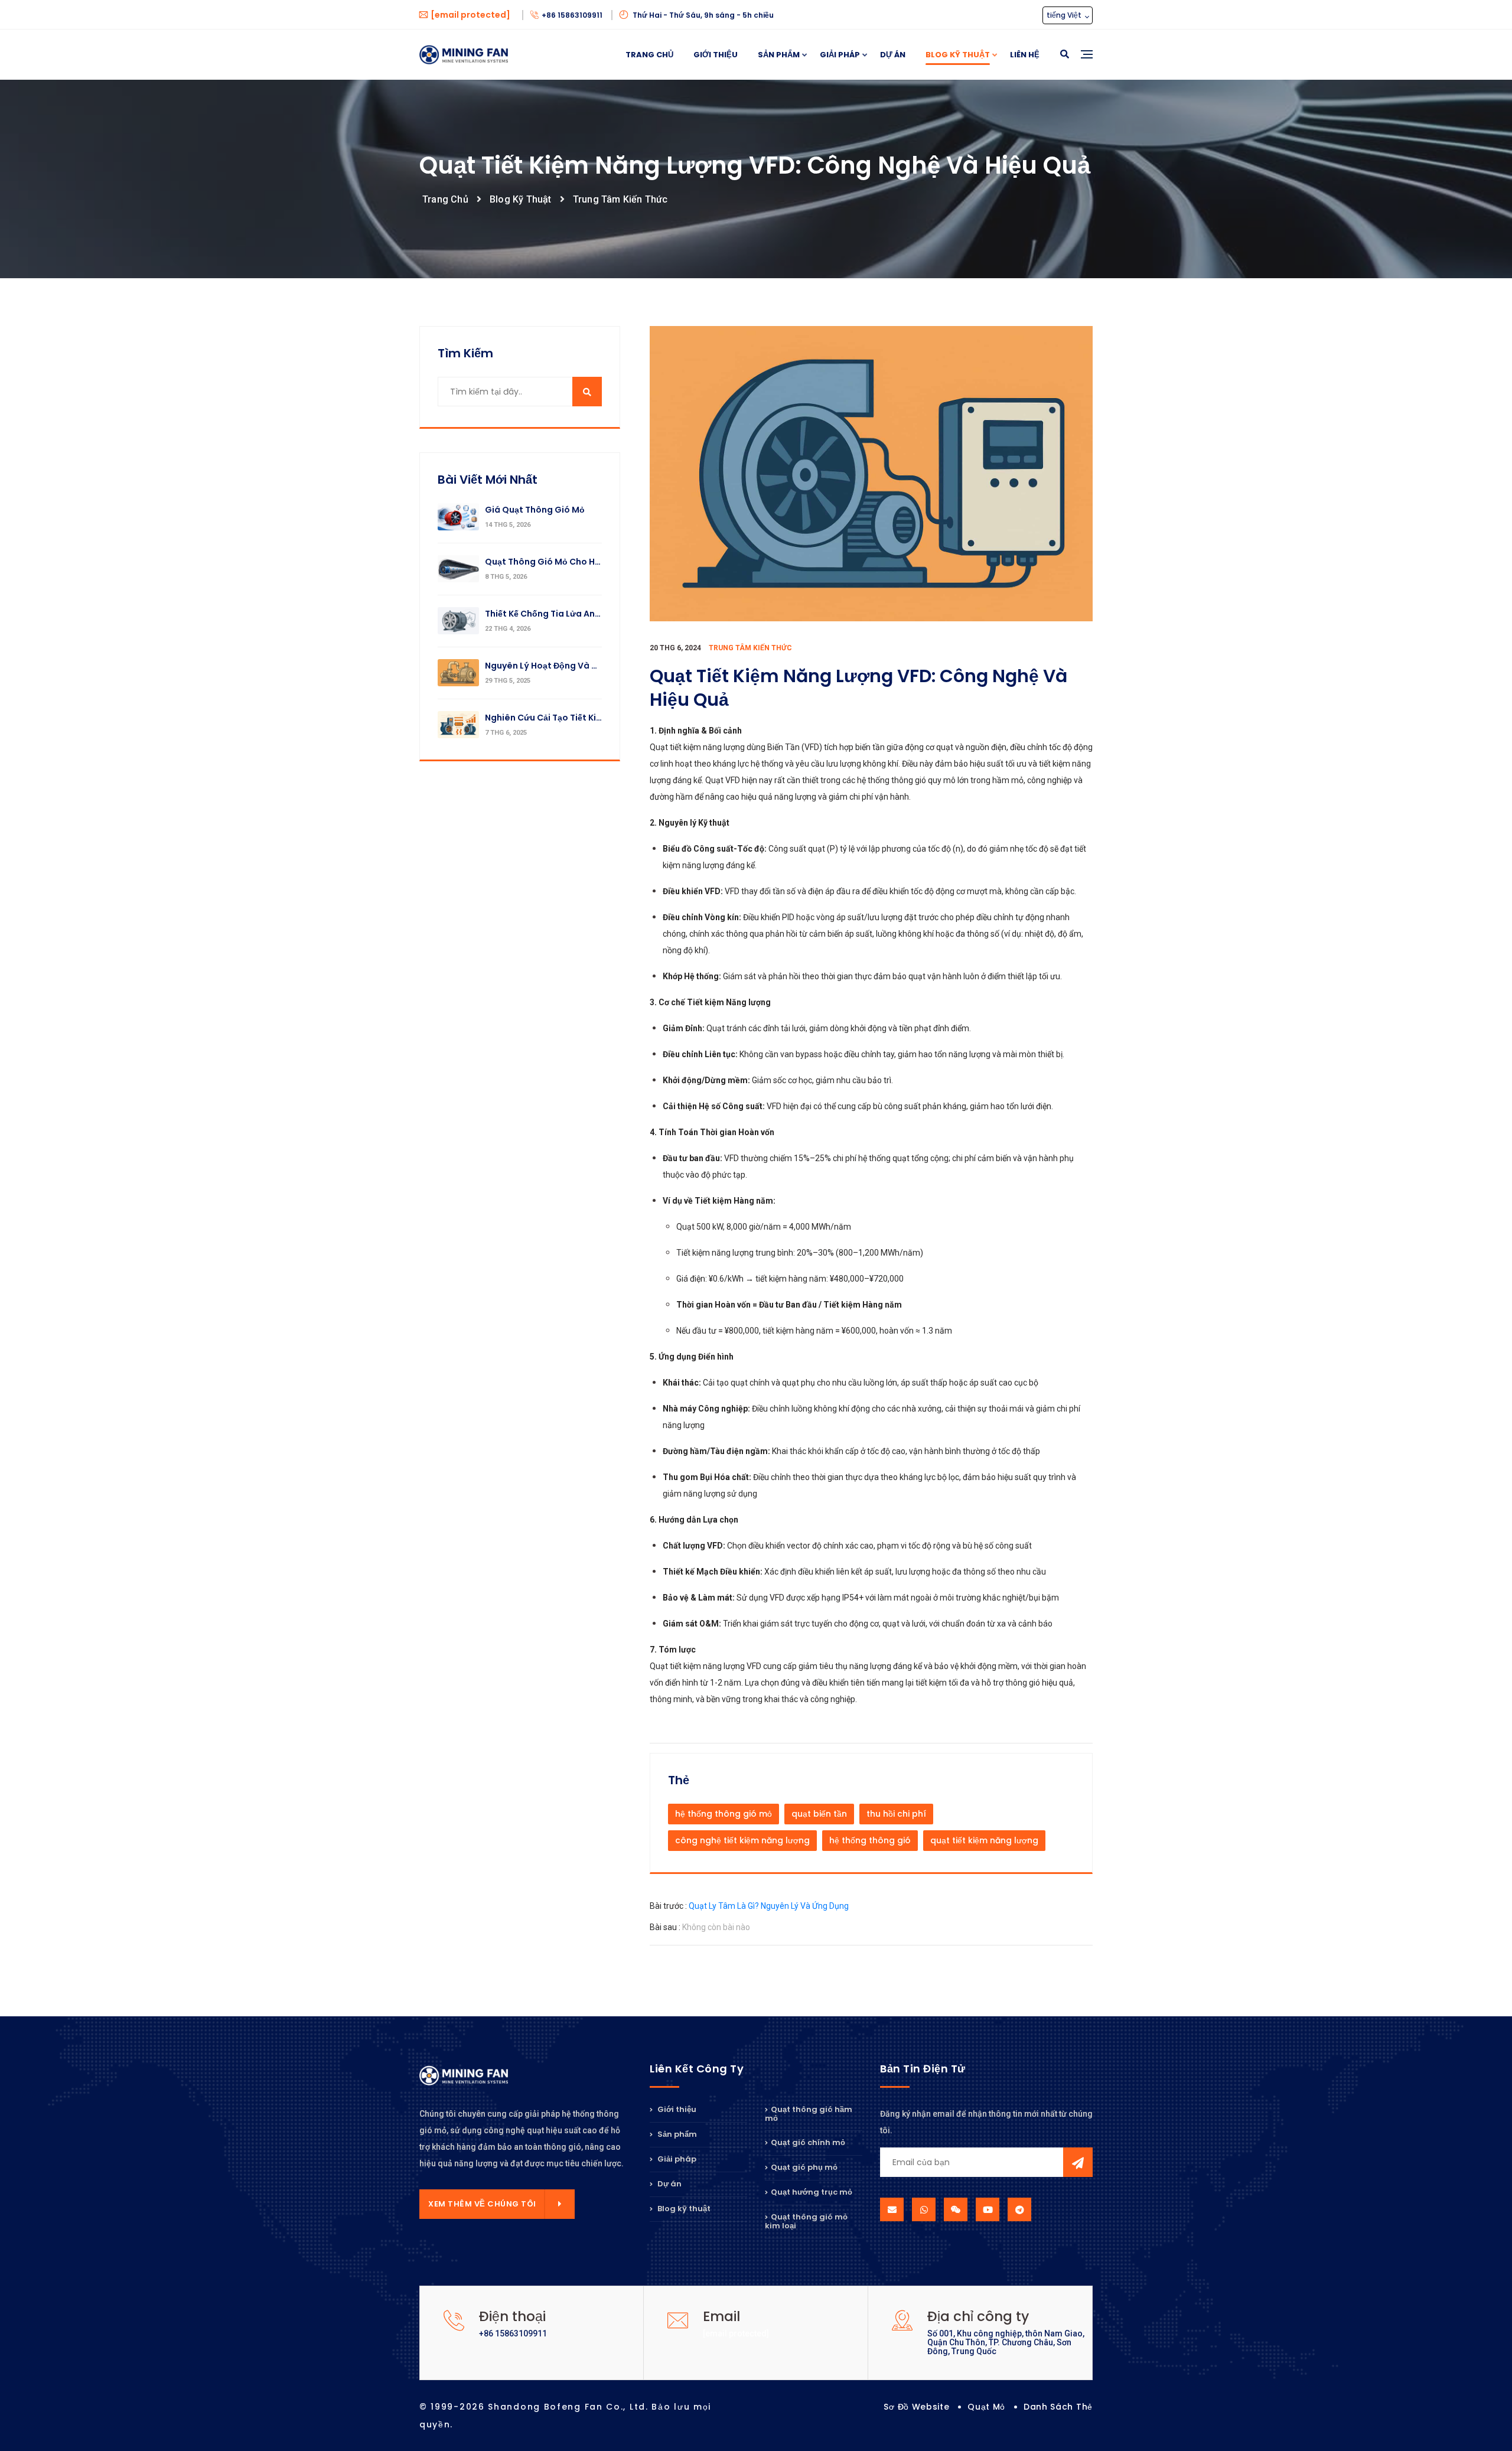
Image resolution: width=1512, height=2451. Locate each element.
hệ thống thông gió (870, 1840)
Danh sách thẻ (1058, 2407)
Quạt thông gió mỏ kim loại (806, 2221)
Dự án (893, 55)
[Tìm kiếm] (1065, 55)
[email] (892, 2209)
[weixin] (956, 2209)
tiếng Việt (1065, 15)
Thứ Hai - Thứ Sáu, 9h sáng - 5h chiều (702, 15)
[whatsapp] (924, 2209)
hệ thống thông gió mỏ (724, 1814)
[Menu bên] (1087, 68)
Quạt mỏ (986, 2407)
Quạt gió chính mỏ (808, 2142)
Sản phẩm (779, 55)
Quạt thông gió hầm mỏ (809, 2115)
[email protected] (736, 2333)
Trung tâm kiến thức (620, 199)
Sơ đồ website (916, 2407)
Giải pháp (840, 55)
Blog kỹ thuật (958, 55)
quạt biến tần (819, 1814)
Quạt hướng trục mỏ (812, 2192)
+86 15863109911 (573, 15)
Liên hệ (1025, 55)
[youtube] (988, 2209)
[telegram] (1019, 2209)
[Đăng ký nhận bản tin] (1078, 2162)
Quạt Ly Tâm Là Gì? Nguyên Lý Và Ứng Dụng (769, 1906)
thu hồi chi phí (896, 1814)
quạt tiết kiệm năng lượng (984, 1840)
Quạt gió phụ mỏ (804, 2167)
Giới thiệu (716, 55)
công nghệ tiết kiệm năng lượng (742, 1840)
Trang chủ (649, 55)
